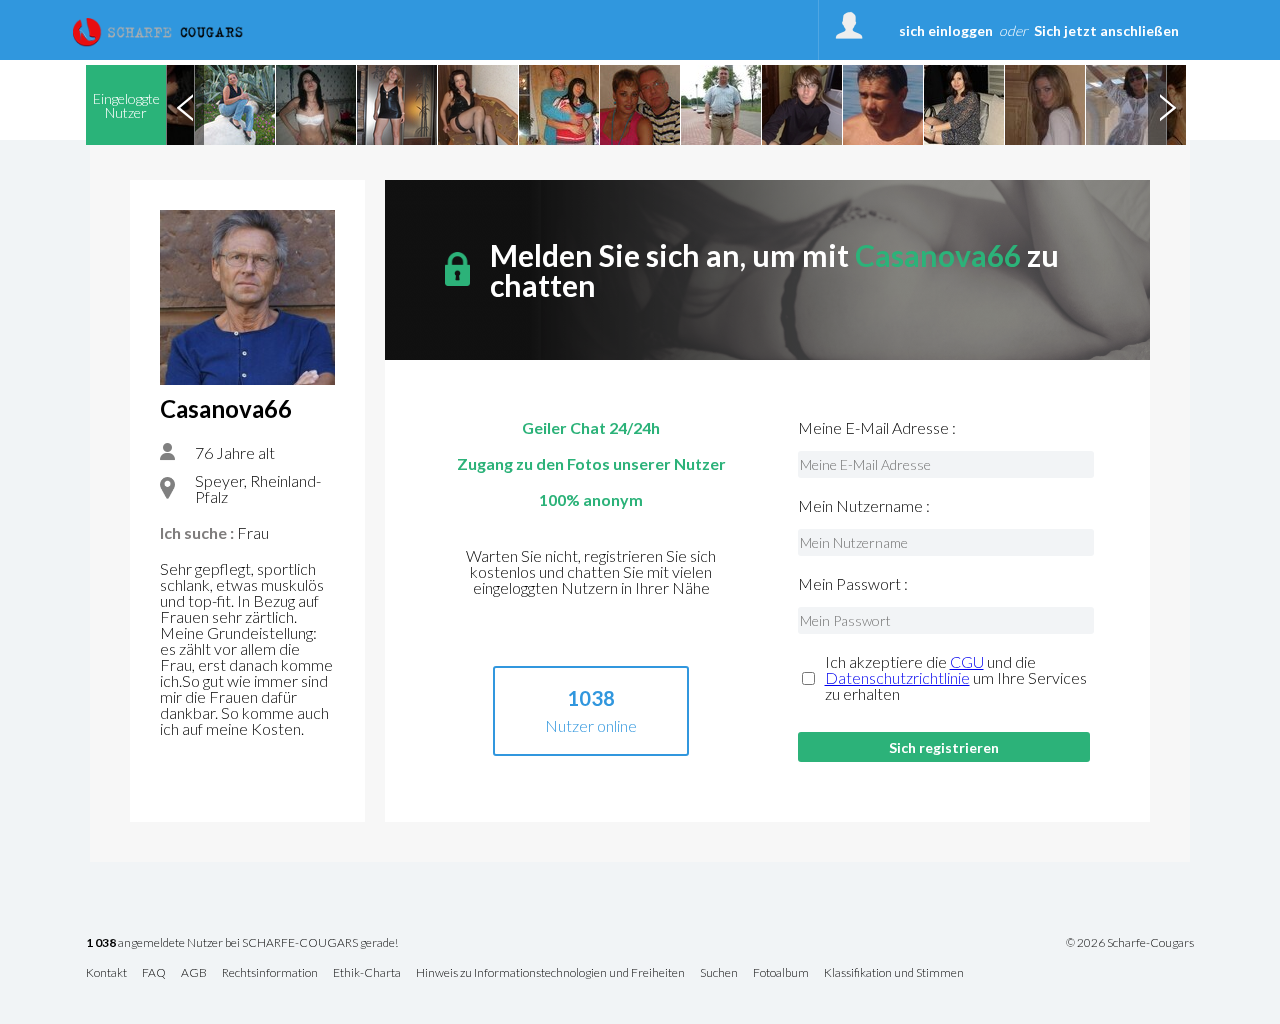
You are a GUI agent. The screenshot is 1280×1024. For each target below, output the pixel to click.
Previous (185, 105)
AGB (194, 973)
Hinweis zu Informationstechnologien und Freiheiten (550, 973)
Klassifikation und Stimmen (894, 973)
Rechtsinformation (270, 973)
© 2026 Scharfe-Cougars (1130, 943)
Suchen (719, 973)
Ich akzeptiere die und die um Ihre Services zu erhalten (956, 678)
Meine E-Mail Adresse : (877, 428)
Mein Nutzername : (864, 506)
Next (1167, 105)
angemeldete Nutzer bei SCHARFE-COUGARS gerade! (242, 943)
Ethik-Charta (367, 973)
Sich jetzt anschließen (1106, 30)
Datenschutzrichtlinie (897, 677)
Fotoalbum (781, 973)
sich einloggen (946, 30)
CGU (967, 661)
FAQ (154, 973)
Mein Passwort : (853, 584)
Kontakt (106, 973)
